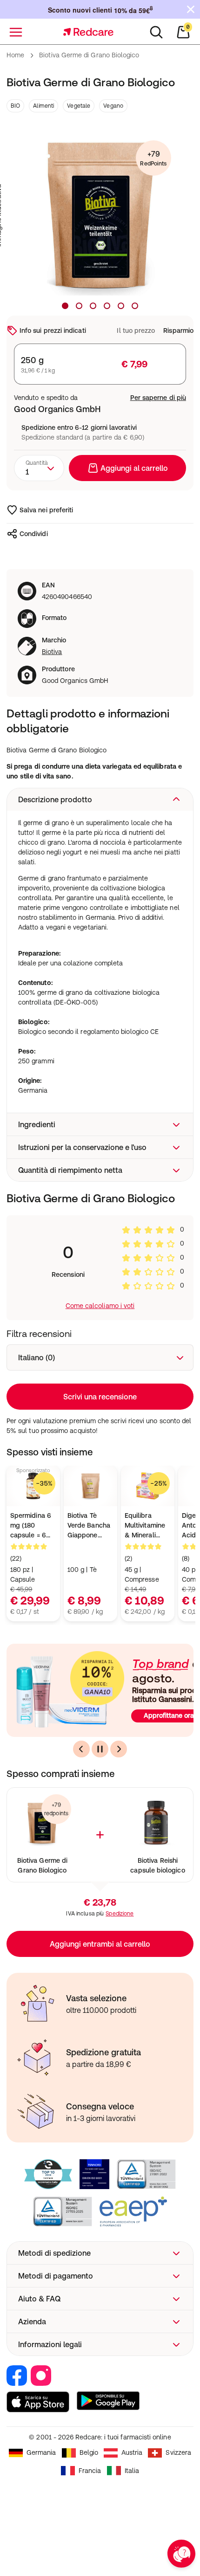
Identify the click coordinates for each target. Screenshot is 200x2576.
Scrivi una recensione (100, 1397)
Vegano (113, 106)
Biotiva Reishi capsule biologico (157, 1865)
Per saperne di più (158, 398)
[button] (100, 799)
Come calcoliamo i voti (100, 1306)
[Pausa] (100, 1749)
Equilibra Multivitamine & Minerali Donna (145, 1526)
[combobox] (39, 468)
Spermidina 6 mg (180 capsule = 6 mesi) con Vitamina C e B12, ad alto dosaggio (31, 1526)
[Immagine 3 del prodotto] (93, 306)
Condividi (34, 534)
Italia (132, 2471)
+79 (153, 158)
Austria (132, 2452)
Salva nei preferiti (46, 510)
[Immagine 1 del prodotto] (65, 306)
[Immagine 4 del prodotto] (107, 306)
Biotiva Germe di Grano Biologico (42, 1865)
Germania (41, 2452)
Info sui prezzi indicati (53, 331)
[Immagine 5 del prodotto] (121, 306)
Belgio (89, 2452)
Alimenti (43, 106)
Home (15, 55)
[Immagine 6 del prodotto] (135, 306)
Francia (90, 2471)
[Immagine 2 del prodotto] (79, 306)
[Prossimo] (119, 1749)
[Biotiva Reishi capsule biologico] (158, 1823)
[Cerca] (156, 32)
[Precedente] (81, 1749)
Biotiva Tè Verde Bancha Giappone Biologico (89, 1526)
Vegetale (79, 106)
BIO (15, 106)
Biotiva (52, 652)
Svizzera (178, 2452)
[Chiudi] (191, 9)
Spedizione (120, 1914)
